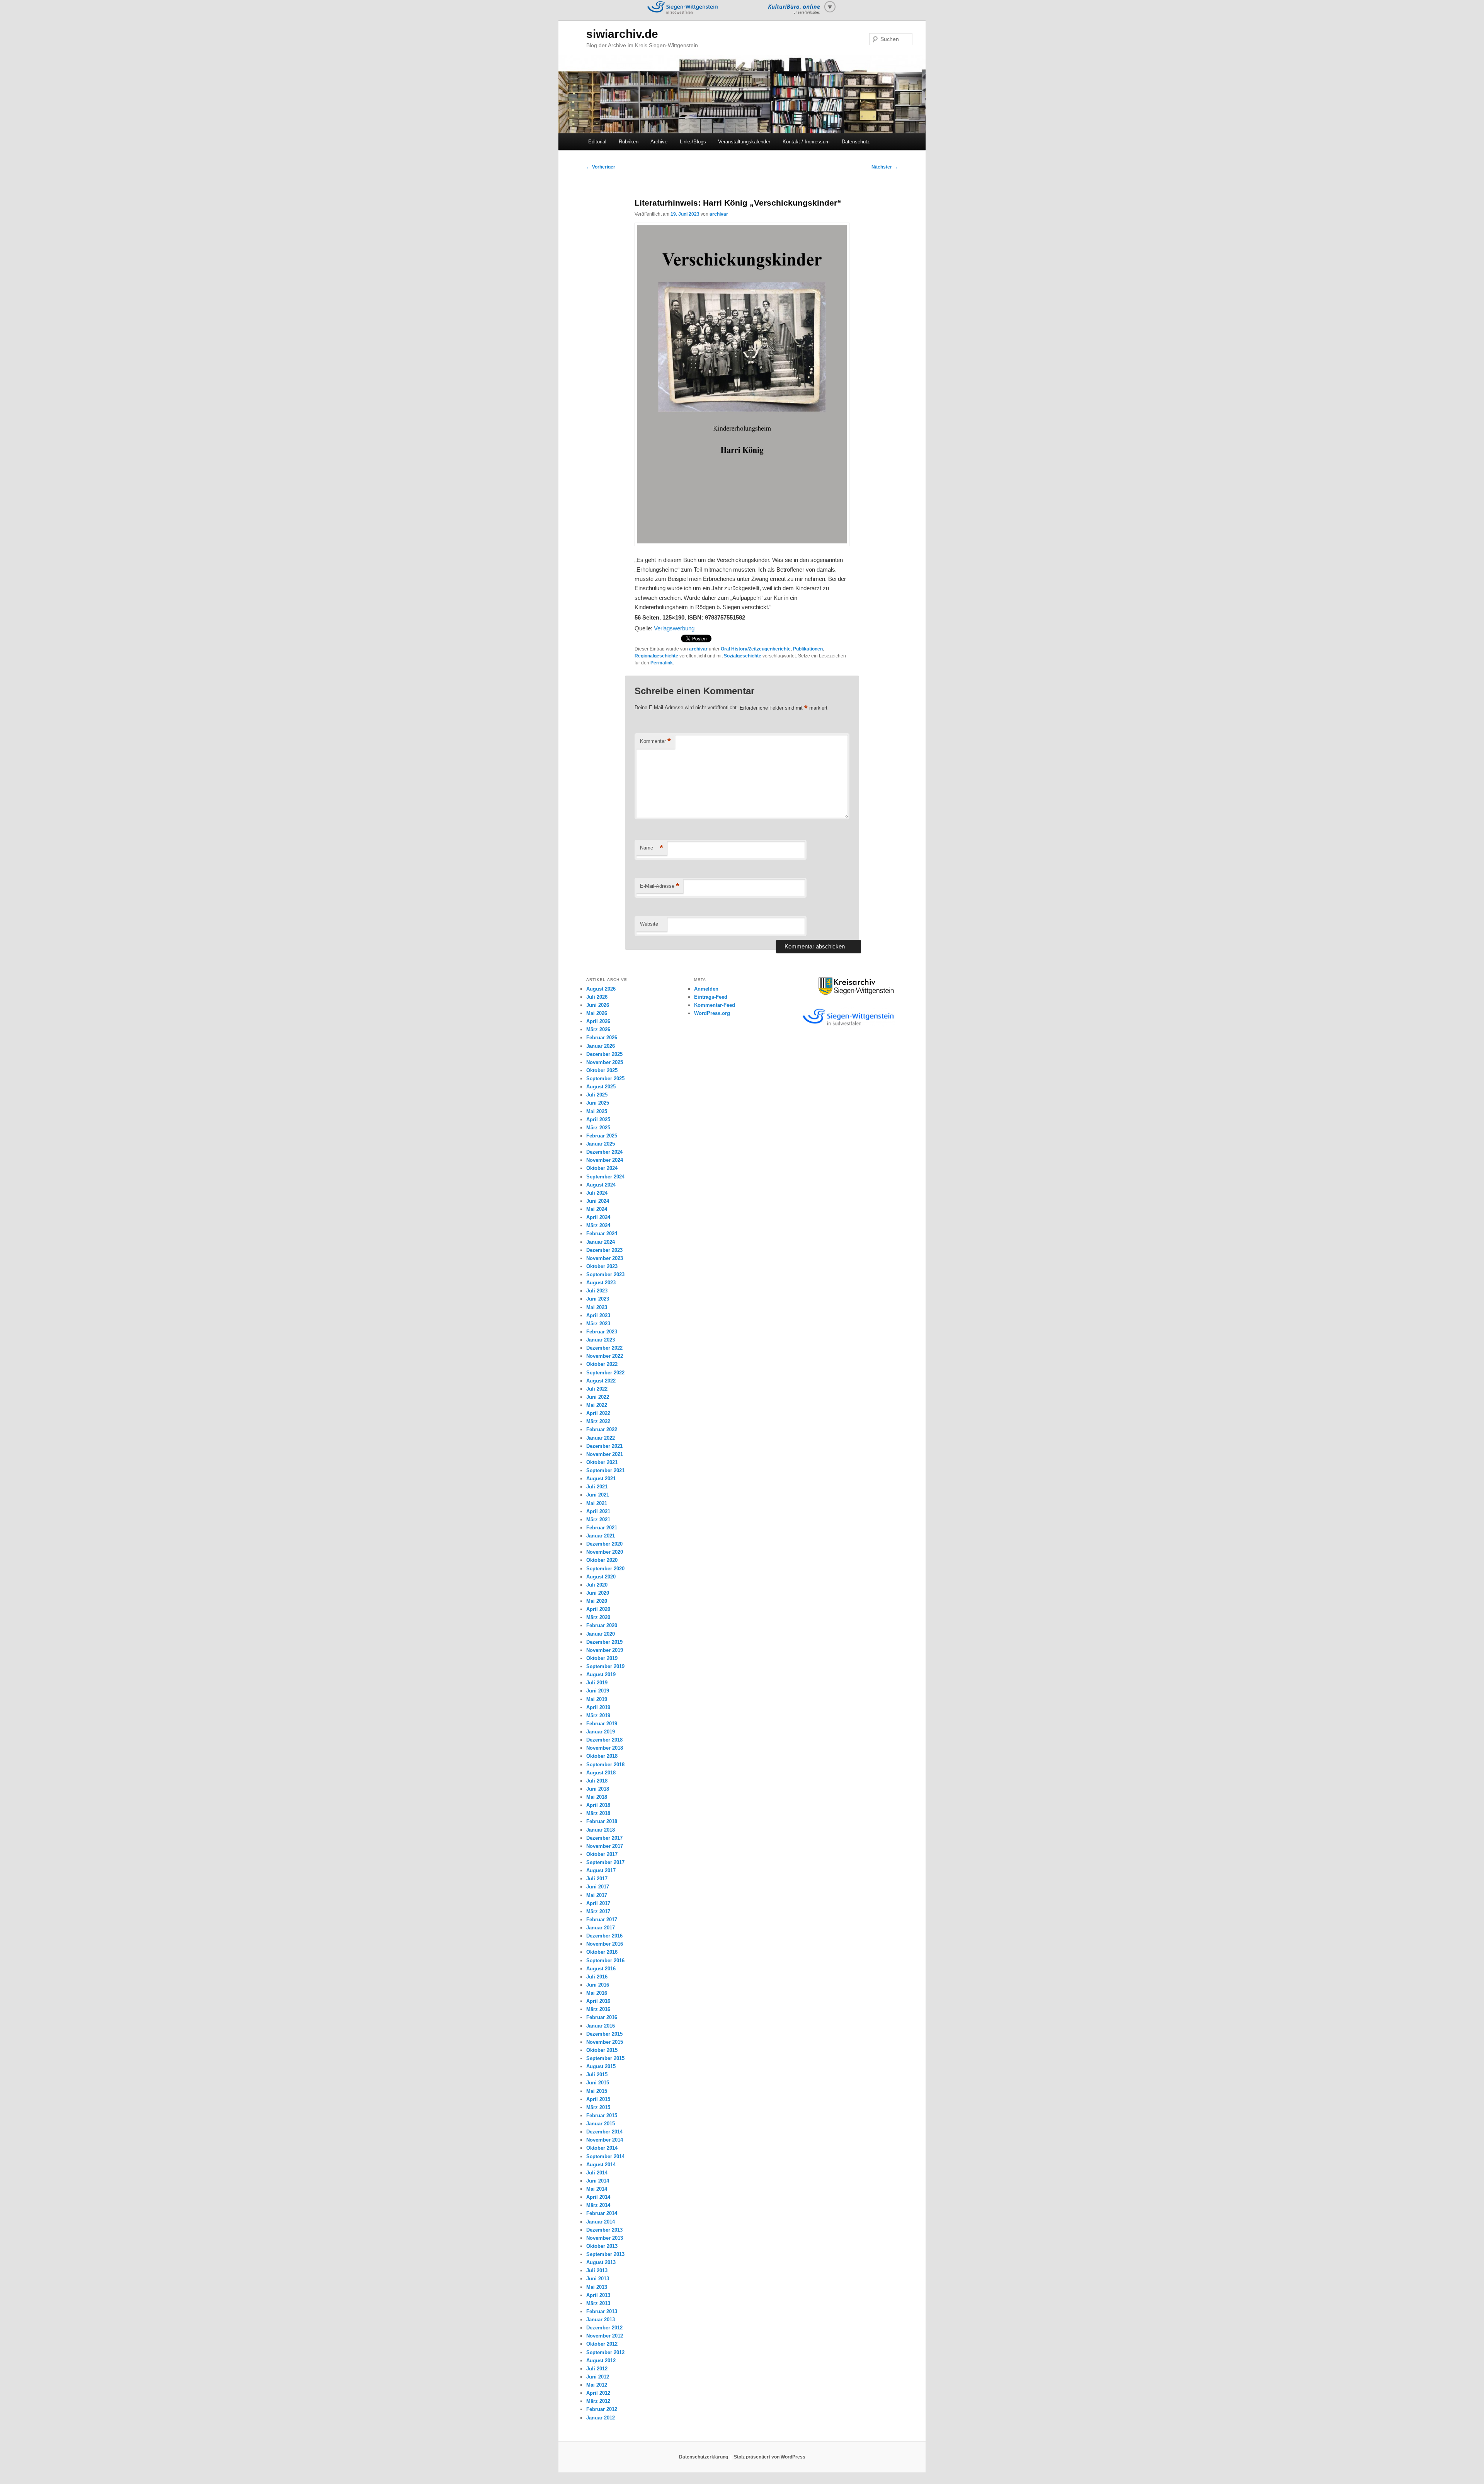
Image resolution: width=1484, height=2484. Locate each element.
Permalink (662, 663)
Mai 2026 (597, 1013)
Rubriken (629, 142)
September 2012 (605, 2352)
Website (649, 924)
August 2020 (601, 1577)
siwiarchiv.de (622, 34)
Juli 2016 (597, 1977)
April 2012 (598, 2393)
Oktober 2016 (602, 1952)
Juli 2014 (597, 2173)
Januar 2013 (601, 2320)
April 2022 (598, 1413)
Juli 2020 (597, 1585)
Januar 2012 (601, 2418)
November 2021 (605, 1454)
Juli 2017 (597, 1879)
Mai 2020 (597, 1601)
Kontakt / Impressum (806, 142)
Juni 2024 (598, 1201)
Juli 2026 (597, 997)
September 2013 (605, 2254)
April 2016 (598, 2001)
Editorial (597, 142)
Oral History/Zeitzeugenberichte (756, 649)
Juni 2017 (598, 1887)
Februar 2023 (602, 1332)
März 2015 (598, 2107)
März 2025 (598, 1128)
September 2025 (605, 1079)
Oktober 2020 (602, 1560)
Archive (659, 142)
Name (652, 848)
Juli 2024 (597, 1193)
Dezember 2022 (604, 1348)
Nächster (885, 167)
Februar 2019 (602, 1724)
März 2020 (598, 1617)
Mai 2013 (597, 2287)
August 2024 (601, 1185)
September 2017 (605, 1862)
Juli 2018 (597, 1781)
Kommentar (655, 741)
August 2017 (601, 1870)
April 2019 (598, 1707)
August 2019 (601, 1674)
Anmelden (706, 989)
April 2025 (598, 1119)
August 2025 (601, 1087)
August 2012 (601, 2361)
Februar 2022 (602, 1429)
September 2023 (605, 1274)
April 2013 (598, 2295)
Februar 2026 (602, 1038)
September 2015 (605, 2058)
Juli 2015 (597, 2075)
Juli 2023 (597, 1291)
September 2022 (605, 1373)
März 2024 (598, 1225)
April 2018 (598, 1805)
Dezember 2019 (604, 1642)
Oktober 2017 (602, 1854)
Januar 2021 (601, 1536)
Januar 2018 (601, 1830)
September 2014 (605, 2156)
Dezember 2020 (604, 1544)
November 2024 (605, 1160)
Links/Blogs (693, 142)
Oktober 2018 (602, 1756)
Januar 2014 (601, 2222)
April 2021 (598, 1511)
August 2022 (601, 1381)
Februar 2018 (602, 1821)
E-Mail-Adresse (660, 886)
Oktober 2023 (602, 1266)
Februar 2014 (602, 2213)
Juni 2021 (598, 1495)
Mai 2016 (597, 1993)
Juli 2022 (597, 1389)
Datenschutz (856, 142)
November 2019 (605, 1650)
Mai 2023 (597, 1307)
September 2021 (605, 1470)
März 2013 (598, 2303)
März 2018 (598, 1813)
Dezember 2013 (604, 2230)
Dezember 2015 (604, 2034)
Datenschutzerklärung (704, 2457)
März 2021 (598, 1520)
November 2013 (605, 2238)
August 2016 (601, 1969)
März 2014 (598, 2205)
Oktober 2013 (602, 2246)
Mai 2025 (597, 1111)
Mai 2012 (597, 2385)
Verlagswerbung (674, 628)
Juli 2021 (597, 1487)
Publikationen (808, 649)
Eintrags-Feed (711, 997)
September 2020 (605, 1569)
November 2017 (605, 1846)
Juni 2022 (598, 1397)
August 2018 (601, 1773)
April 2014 (598, 2197)
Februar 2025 (602, 1136)
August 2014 (601, 2165)
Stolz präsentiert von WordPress (770, 2457)
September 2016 (605, 1960)
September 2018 (605, 1765)
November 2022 (605, 1356)
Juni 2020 (598, 1593)
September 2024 (605, 1177)
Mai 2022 (597, 1405)
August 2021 (601, 1479)
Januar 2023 (601, 1340)
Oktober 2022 (602, 1364)
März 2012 (598, 2401)
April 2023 (598, 1315)
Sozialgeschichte (743, 656)
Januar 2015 (601, 2124)
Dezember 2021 (604, 1446)
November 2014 (605, 2140)
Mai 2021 (597, 1503)
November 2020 (605, 1552)
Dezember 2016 (604, 1936)
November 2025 (605, 1062)
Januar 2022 (601, 1438)
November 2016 (605, 1944)
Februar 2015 (602, 2115)
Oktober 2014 (602, 2148)
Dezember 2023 (604, 1250)
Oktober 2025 (602, 1070)
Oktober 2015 (602, 2050)
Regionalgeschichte (656, 656)
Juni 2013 (598, 2279)
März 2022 (598, 1421)
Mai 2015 (597, 2091)
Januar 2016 (601, 2026)
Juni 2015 (598, 2083)
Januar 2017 (601, 1928)
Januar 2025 (601, 1144)
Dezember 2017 (604, 1838)
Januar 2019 (601, 1732)
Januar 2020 (601, 1634)
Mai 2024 (597, 1209)
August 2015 (601, 2066)
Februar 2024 (602, 1233)
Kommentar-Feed (715, 1005)
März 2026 (598, 1029)
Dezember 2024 (604, 1152)
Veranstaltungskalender (744, 142)
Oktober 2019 (602, 1658)
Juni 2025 (598, 1103)
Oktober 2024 (602, 1168)
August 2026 (601, 989)
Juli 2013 (597, 2270)
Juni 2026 (598, 1005)
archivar (719, 214)
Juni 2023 (598, 1299)
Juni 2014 (598, 2181)
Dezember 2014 (604, 2132)
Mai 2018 (597, 1797)
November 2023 (605, 1258)
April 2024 (598, 1217)
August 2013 (601, 2262)
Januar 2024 (601, 1242)
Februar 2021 (602, 1528)
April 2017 (598, 1903)
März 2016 (598, 2009)
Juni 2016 (598, 1985)
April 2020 (598, 1609)
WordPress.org (712, 1013)
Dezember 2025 (604, 1054)
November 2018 (605, 1748)
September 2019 (605, 1666)
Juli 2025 (597, 1095)
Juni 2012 (598, 2377)
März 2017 (598, 1911)
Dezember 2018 (604, 1740)
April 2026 (598, 1021)
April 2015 (598, 2099)
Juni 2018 (598, 1789)
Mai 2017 (597, 1895)
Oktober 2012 (602, 2344)
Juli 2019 (597, 1683)
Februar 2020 (602, 1625)
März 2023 (598, 1324)
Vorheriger (601, 167)
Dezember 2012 (604, 2328)
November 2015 (605, 2042)
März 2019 (598, 1715)
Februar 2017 (602, 1920)
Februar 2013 (602, 2311)
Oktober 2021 (602, 1462)
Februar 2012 (602, 2409)
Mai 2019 (597, 1699)
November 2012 (605, 2336)
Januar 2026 (601, 1046)
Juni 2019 (598, 1691)
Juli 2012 (597, 2369)
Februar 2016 (602, 2017)
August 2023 (601, 1283)
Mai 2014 (597, 2189)
